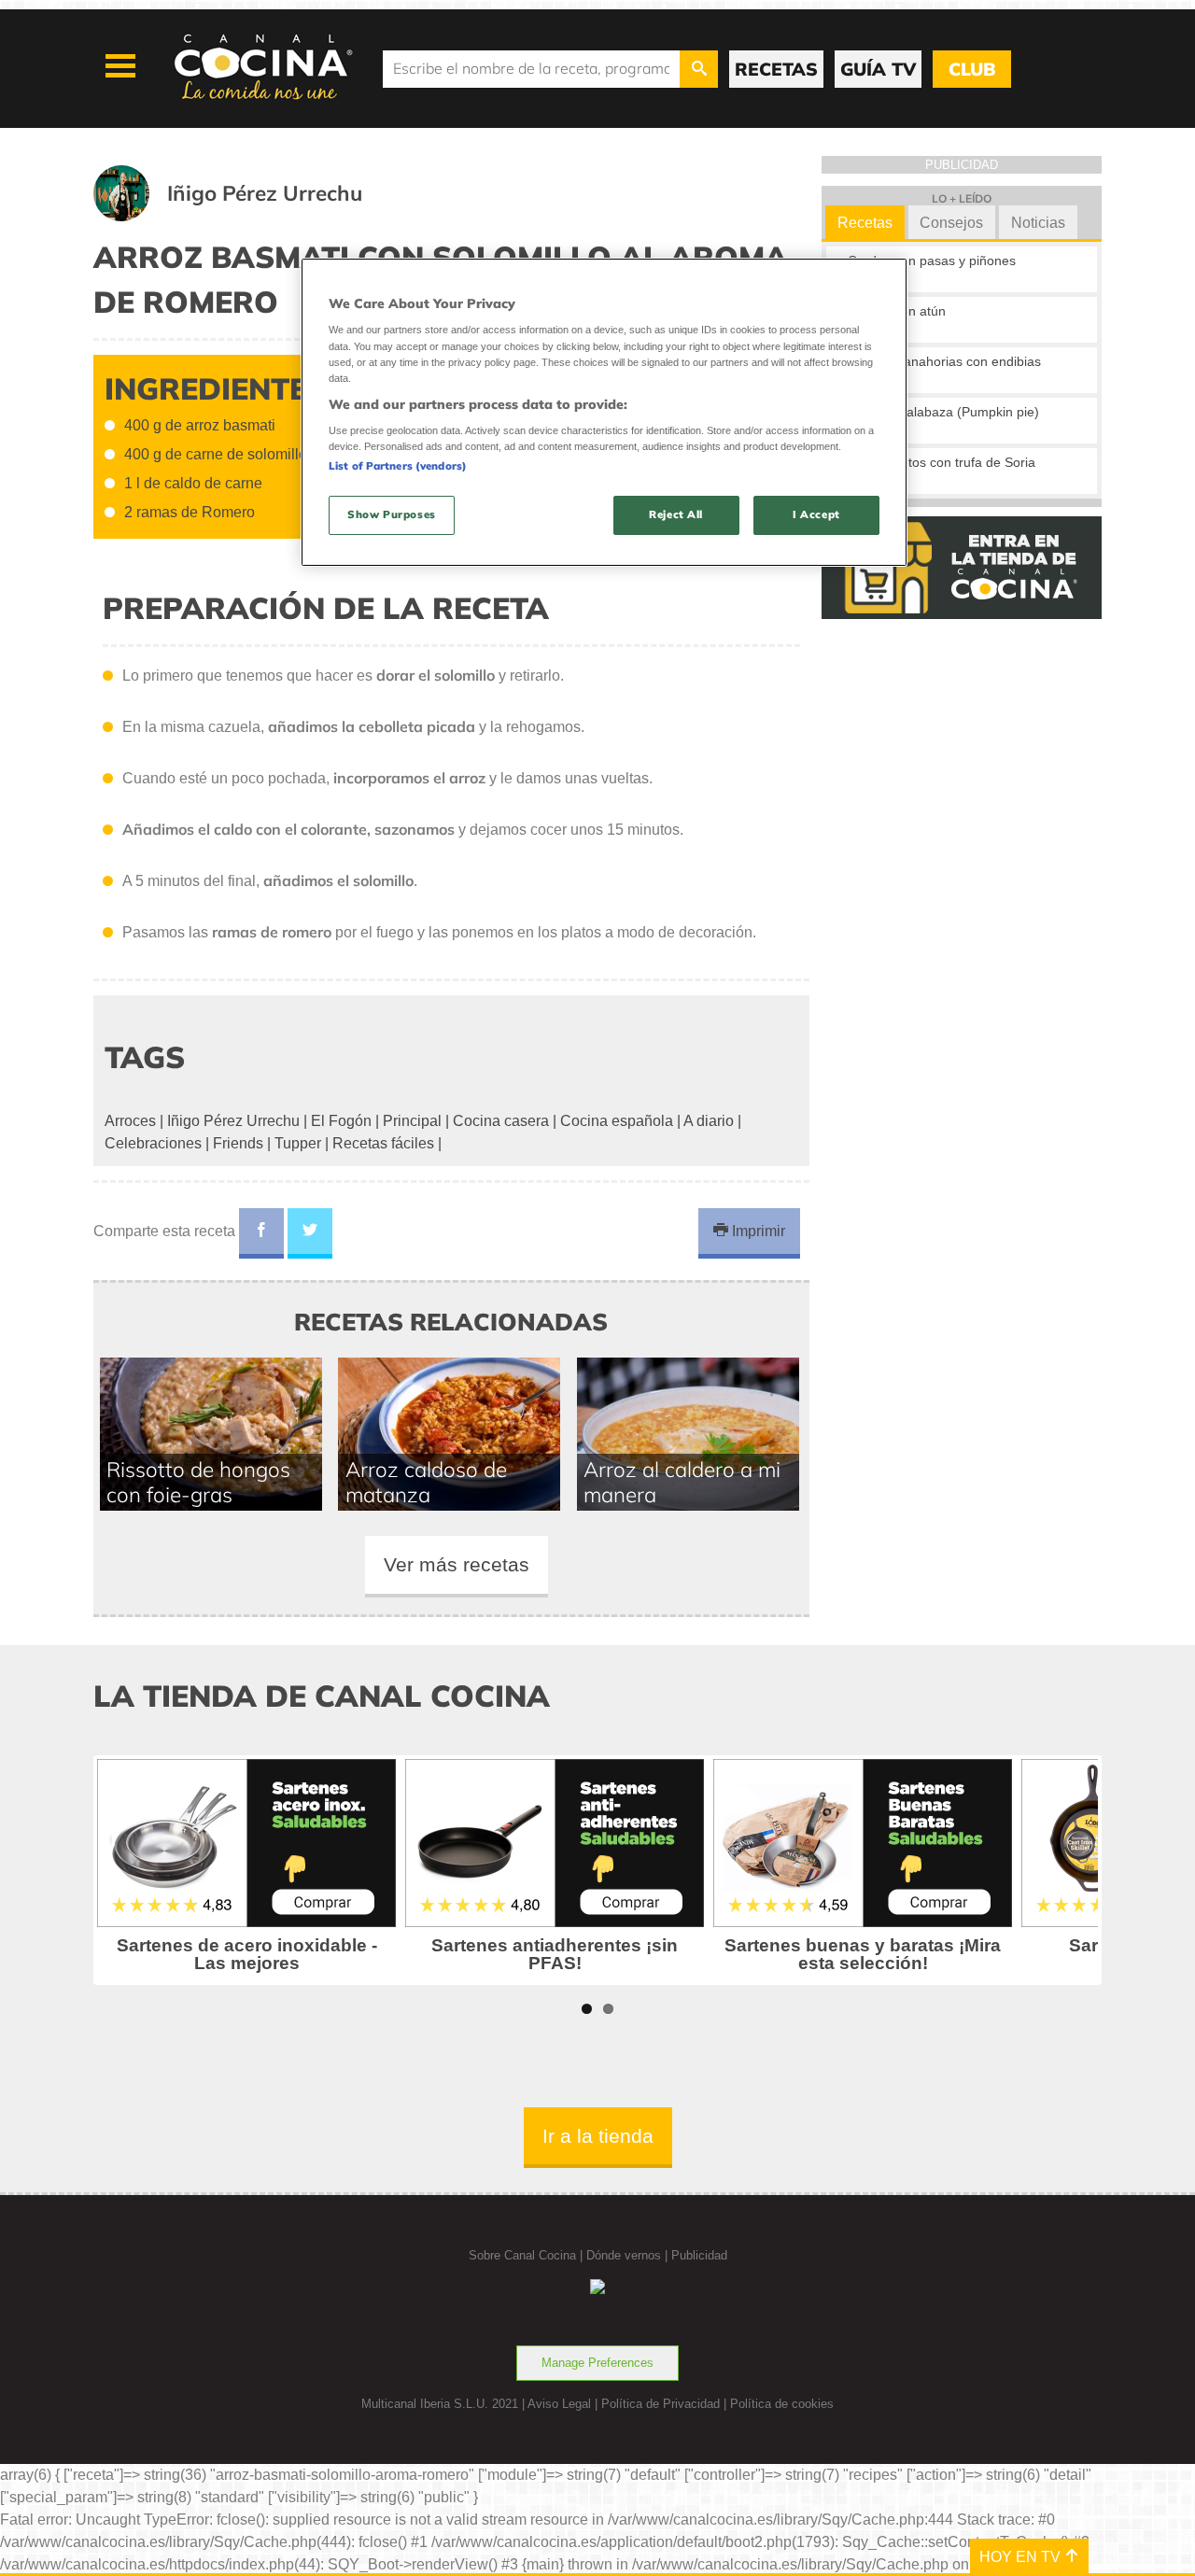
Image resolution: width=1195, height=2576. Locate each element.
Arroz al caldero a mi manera (682, 1482)
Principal (412, 1121)
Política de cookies (782, 2404)
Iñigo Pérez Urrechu (233, 1121)
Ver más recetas (457, 1564)
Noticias (1038, 223)
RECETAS (776, 69)
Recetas (865, 223)
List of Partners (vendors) (398, 466)
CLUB (972, 69)
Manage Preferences (597, 2363)
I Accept (816, 514)
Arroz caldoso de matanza (426, 1482)
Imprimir (757, 1231)
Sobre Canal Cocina (522, 2255)
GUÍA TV (878, 69)
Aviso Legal (559, 2404)
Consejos (951, 223)
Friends (238, 1143)
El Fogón (341, 1121)
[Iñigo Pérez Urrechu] (251, 216)
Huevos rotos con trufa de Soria (942, 462)
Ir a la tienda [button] (598, 2136)
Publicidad (699, 2255)
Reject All (676, 514)
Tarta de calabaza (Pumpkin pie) (943, 412)
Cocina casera (501, 1121)
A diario (709, 1121)
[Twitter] (310, 1233)
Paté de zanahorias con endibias (944, 361)
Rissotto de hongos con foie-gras (198, 1482)
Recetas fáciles (383, 1143)
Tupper (298, 1143)
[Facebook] (261, 1233)
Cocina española (617, 1121)
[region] (604, 412)
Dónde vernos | (629, 2255)
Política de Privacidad (661, 2404)
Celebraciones (153, 1143)
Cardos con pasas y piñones (932, 260)
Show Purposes (391, 514)
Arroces (130, 1121)
